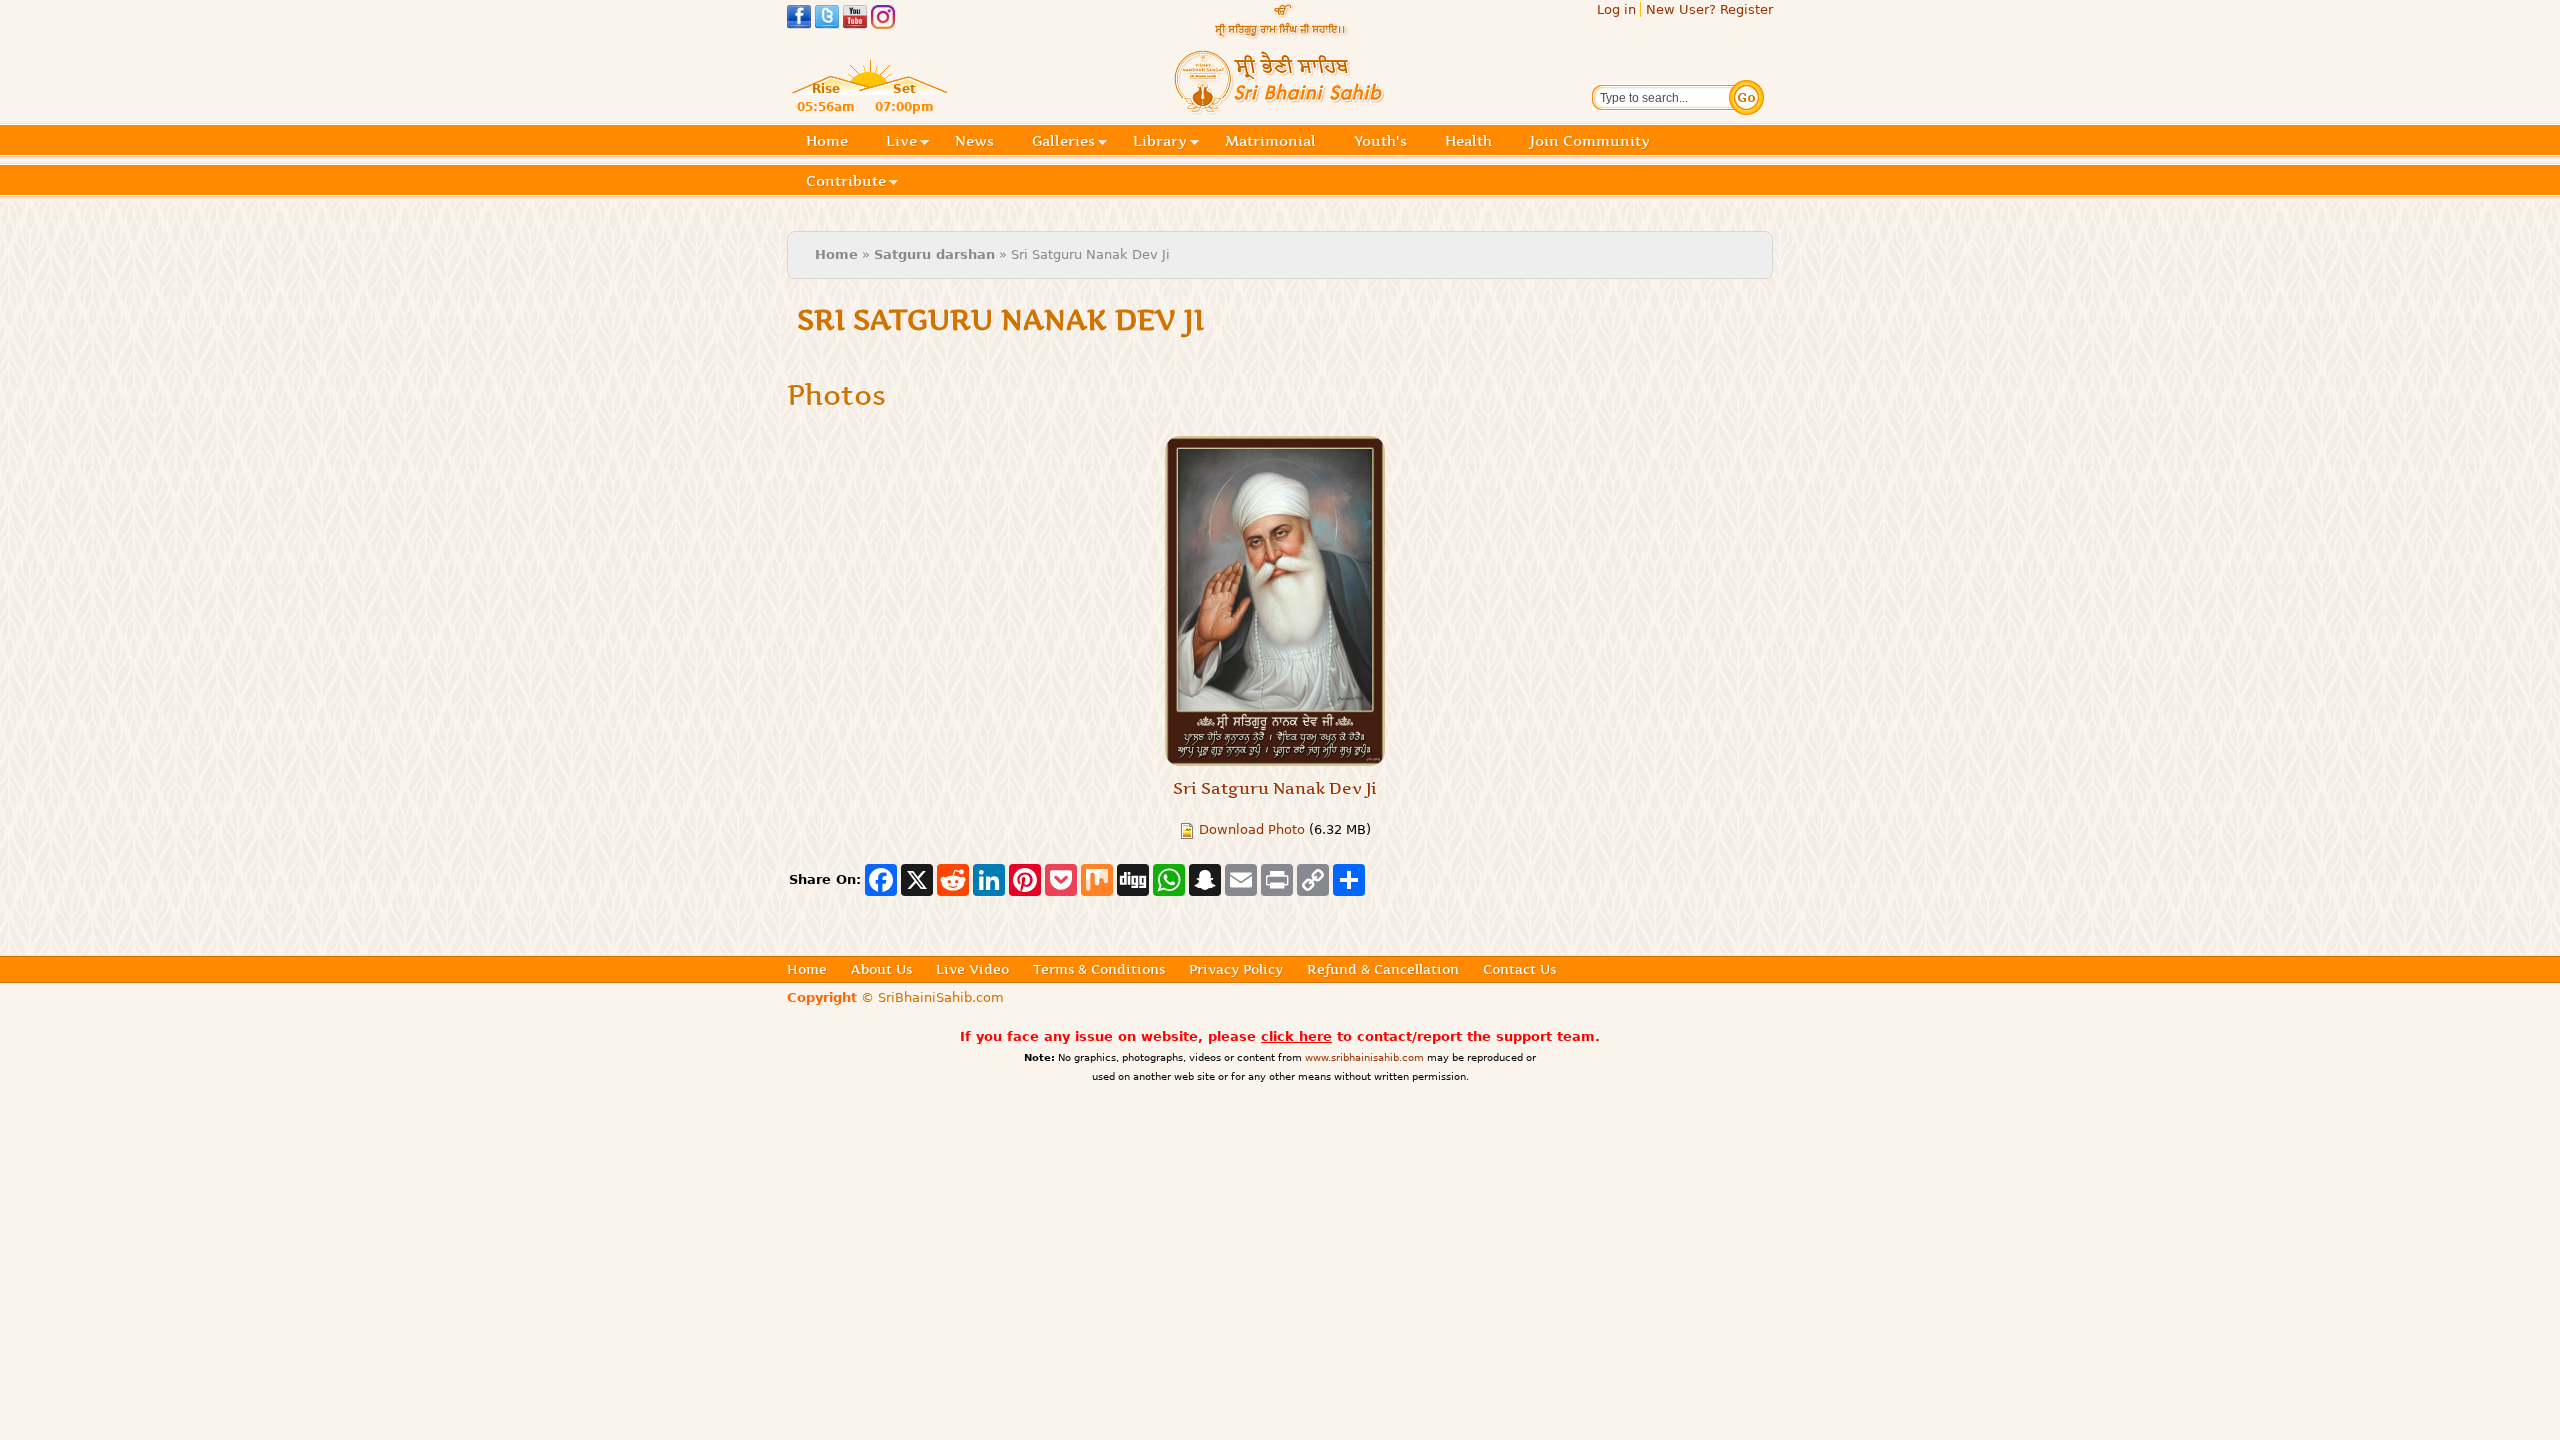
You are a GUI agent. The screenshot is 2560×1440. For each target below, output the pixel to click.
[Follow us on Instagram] (883, 19)
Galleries (1063, 142)
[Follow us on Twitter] (827, 19)
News (974, 141)
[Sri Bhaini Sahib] (1280, 106)
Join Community (1590, 141)
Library (1160, 142)
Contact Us (1519, 969)
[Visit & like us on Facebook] (799, 19)
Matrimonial (1270, 141)
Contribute (846, 182)
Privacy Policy (1236, 969)
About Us (881, 969)
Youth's (1380, 141)
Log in (1616, 9)
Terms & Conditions (1099, 969)
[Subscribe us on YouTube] (855, 19)
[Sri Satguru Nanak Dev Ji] (1275, 601)
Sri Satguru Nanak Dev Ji (1275, 788)
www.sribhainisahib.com (1364, 1057)
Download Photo (1252, 829)
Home (827, 141)
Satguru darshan (934, 254)
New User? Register (1709, 9)
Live (901, 142)
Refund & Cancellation (1383, 969)
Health (1468, 141)
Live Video (972, 969)
